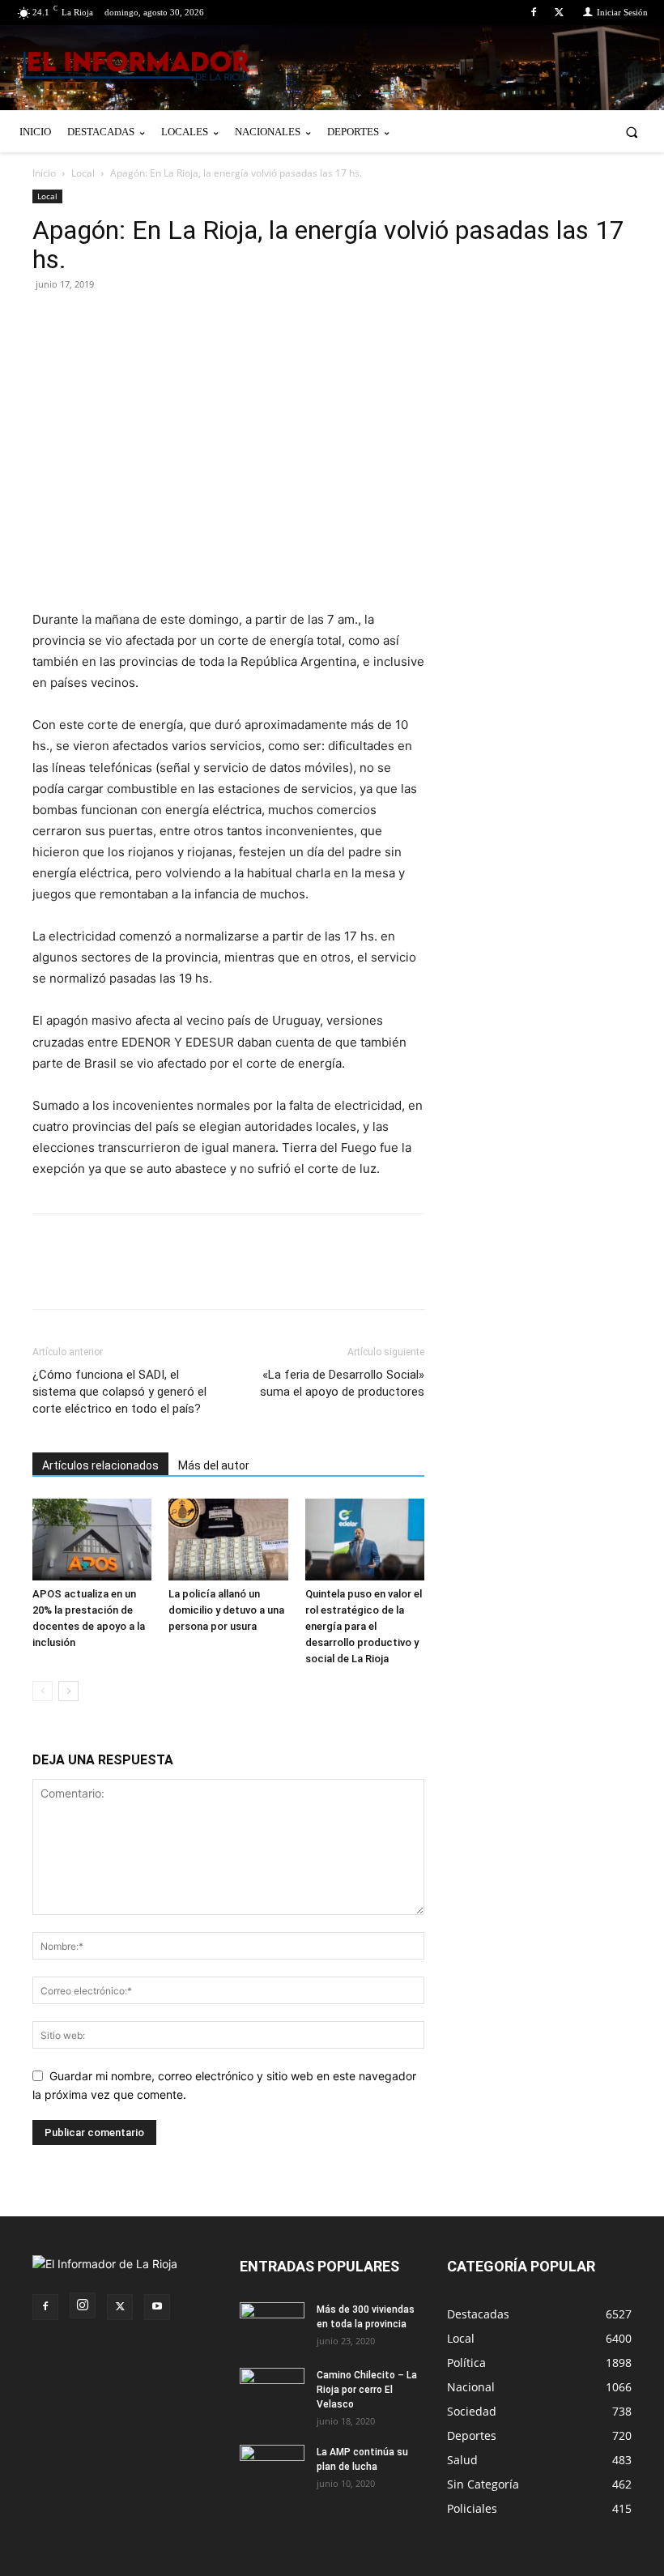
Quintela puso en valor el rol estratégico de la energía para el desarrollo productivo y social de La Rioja (364, 1626)
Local (83, 173)
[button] (632, 132)
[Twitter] (559, 13)
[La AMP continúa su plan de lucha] (272, 2467)
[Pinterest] (123, 321)
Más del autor (214, 1465)
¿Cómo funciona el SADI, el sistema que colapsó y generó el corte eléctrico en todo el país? (119, 1392)
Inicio (44, 173)
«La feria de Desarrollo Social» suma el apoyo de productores (342, 1383)
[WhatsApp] (198, 321)
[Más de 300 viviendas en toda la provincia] (272, 2325)
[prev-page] (43, 1691)
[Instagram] (83, 2305)
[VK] (160, 321)
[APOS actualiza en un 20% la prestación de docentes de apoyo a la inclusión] (92, 1540)
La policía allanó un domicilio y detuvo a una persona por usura (226, 1610)
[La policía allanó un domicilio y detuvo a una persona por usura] (228, 1540)
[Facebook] (534, 13)
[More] (236, 321)
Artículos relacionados (100, 1465)
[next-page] (68, 1691)
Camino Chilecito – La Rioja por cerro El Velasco (367, 2390)
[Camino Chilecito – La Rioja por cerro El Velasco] (272, 2390)
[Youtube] (157, 2307)
